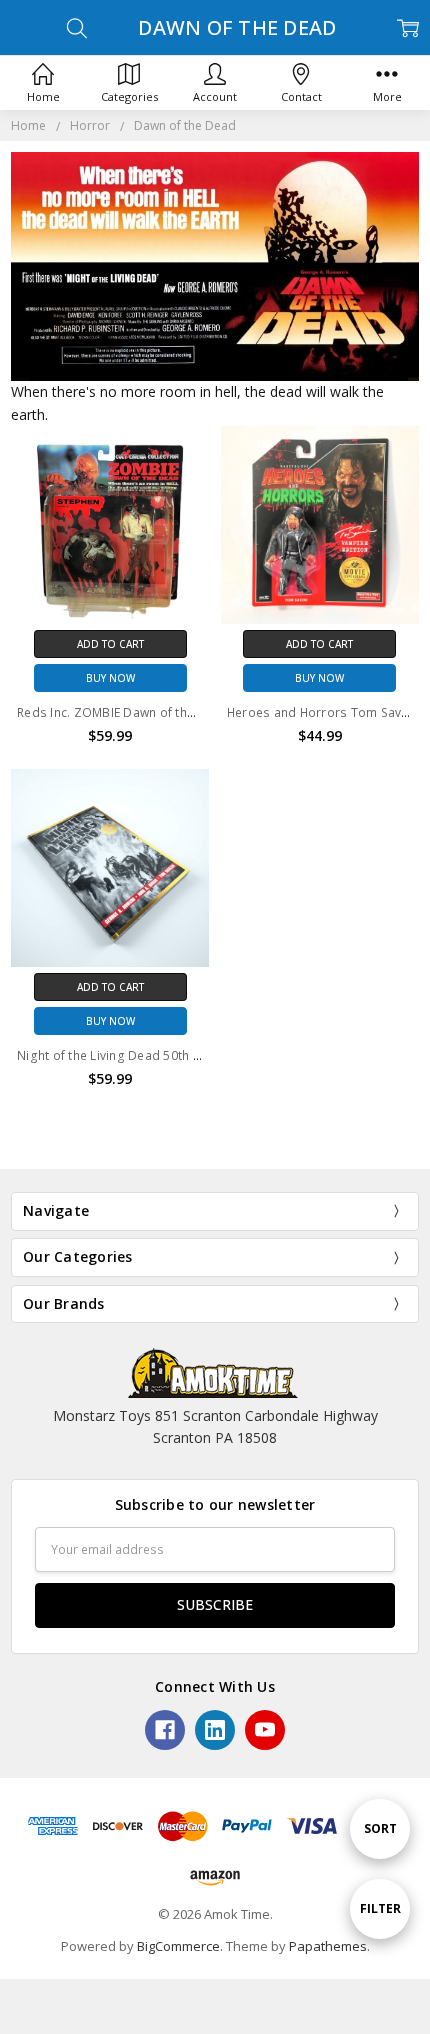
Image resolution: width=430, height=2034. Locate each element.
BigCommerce (178, 1946)
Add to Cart (110, 644)
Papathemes (328, 1946)
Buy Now (110, 678)
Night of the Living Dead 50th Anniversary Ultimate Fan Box (192, 1055)
